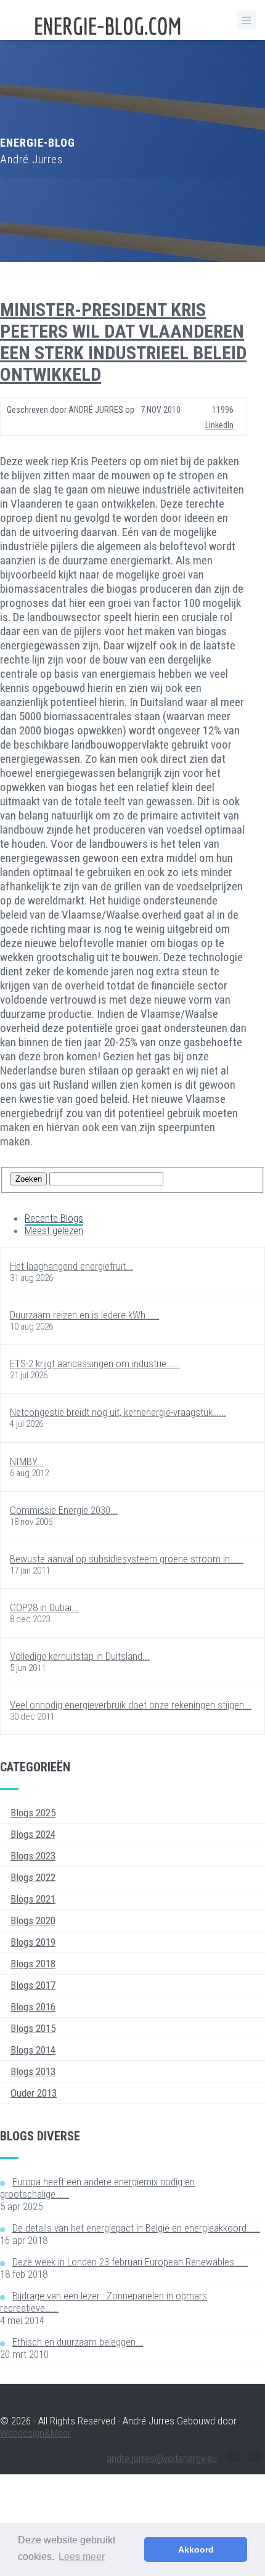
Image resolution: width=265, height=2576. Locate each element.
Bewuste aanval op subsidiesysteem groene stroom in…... (127, 1559)
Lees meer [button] (82, 2557)
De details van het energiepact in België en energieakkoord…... (136, 2228)
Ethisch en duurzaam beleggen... (78, 2342)
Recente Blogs (54, 1218)
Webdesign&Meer (35, 2433)
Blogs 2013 (33, 2071)
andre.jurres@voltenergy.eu (162, 2458)
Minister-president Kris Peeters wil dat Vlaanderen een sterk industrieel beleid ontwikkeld (123, 342)
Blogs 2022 (33, 1877)
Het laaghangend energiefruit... (71, 1266)
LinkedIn (219, 425)
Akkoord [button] (196, 2550)
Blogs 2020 (33, 1920)
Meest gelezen (54, 1230)
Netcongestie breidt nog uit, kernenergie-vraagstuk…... (118, 1412)
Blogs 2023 (33, 1856)
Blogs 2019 (33, 1942)
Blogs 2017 (33, 1985)
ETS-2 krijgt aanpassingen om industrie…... (95, 1363)
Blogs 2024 (33, 1834)
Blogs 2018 (33, 1964)
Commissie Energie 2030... (64, 1510)
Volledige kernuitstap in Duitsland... (80, 1656)
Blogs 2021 (33, 1899)
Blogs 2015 (33, 2028)
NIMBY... (27, 1461)
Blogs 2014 (33, 2050)
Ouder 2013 (34, 2093)
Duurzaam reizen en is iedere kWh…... (84, 1315)
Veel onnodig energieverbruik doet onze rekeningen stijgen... (131, 1705)
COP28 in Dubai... (44, 1607)
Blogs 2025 (33, 1813)
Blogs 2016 (33, 2007)
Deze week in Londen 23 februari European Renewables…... (130, 2262)
